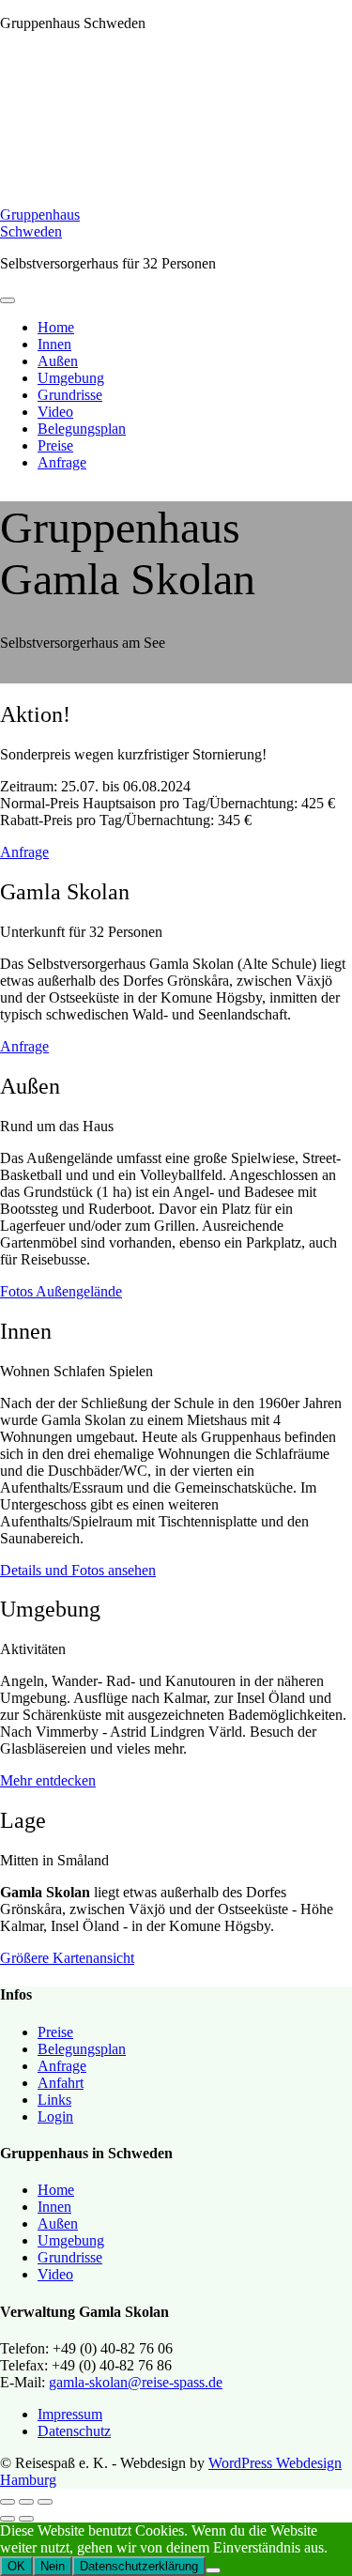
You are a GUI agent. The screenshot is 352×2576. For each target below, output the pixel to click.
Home (56, 327)
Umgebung (71, 378)
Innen (54, 344)
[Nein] (213, 2570)
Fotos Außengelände (61, 1291)
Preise (55, 445)
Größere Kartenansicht (67, 1958)
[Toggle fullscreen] (26, 2502)
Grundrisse (70, 395)
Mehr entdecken (48, 1780)
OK (16, 2566)
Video (55, 412)
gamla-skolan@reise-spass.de (136, 2382)
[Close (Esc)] (8, 2502)
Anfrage (62, 462)
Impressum (70, 2414)
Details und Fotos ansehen (78, 1570)
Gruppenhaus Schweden (40, 223)
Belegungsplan (82, 429)
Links (54, 2100)
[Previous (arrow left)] (8, 2519)
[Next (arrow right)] (26, 2519)
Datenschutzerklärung (139, 2566)
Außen (58, 361)
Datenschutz (74, 2431)
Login (55, 2116)
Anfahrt (61, 2083)
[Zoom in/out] (45, 2502)
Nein (53, 2566)
